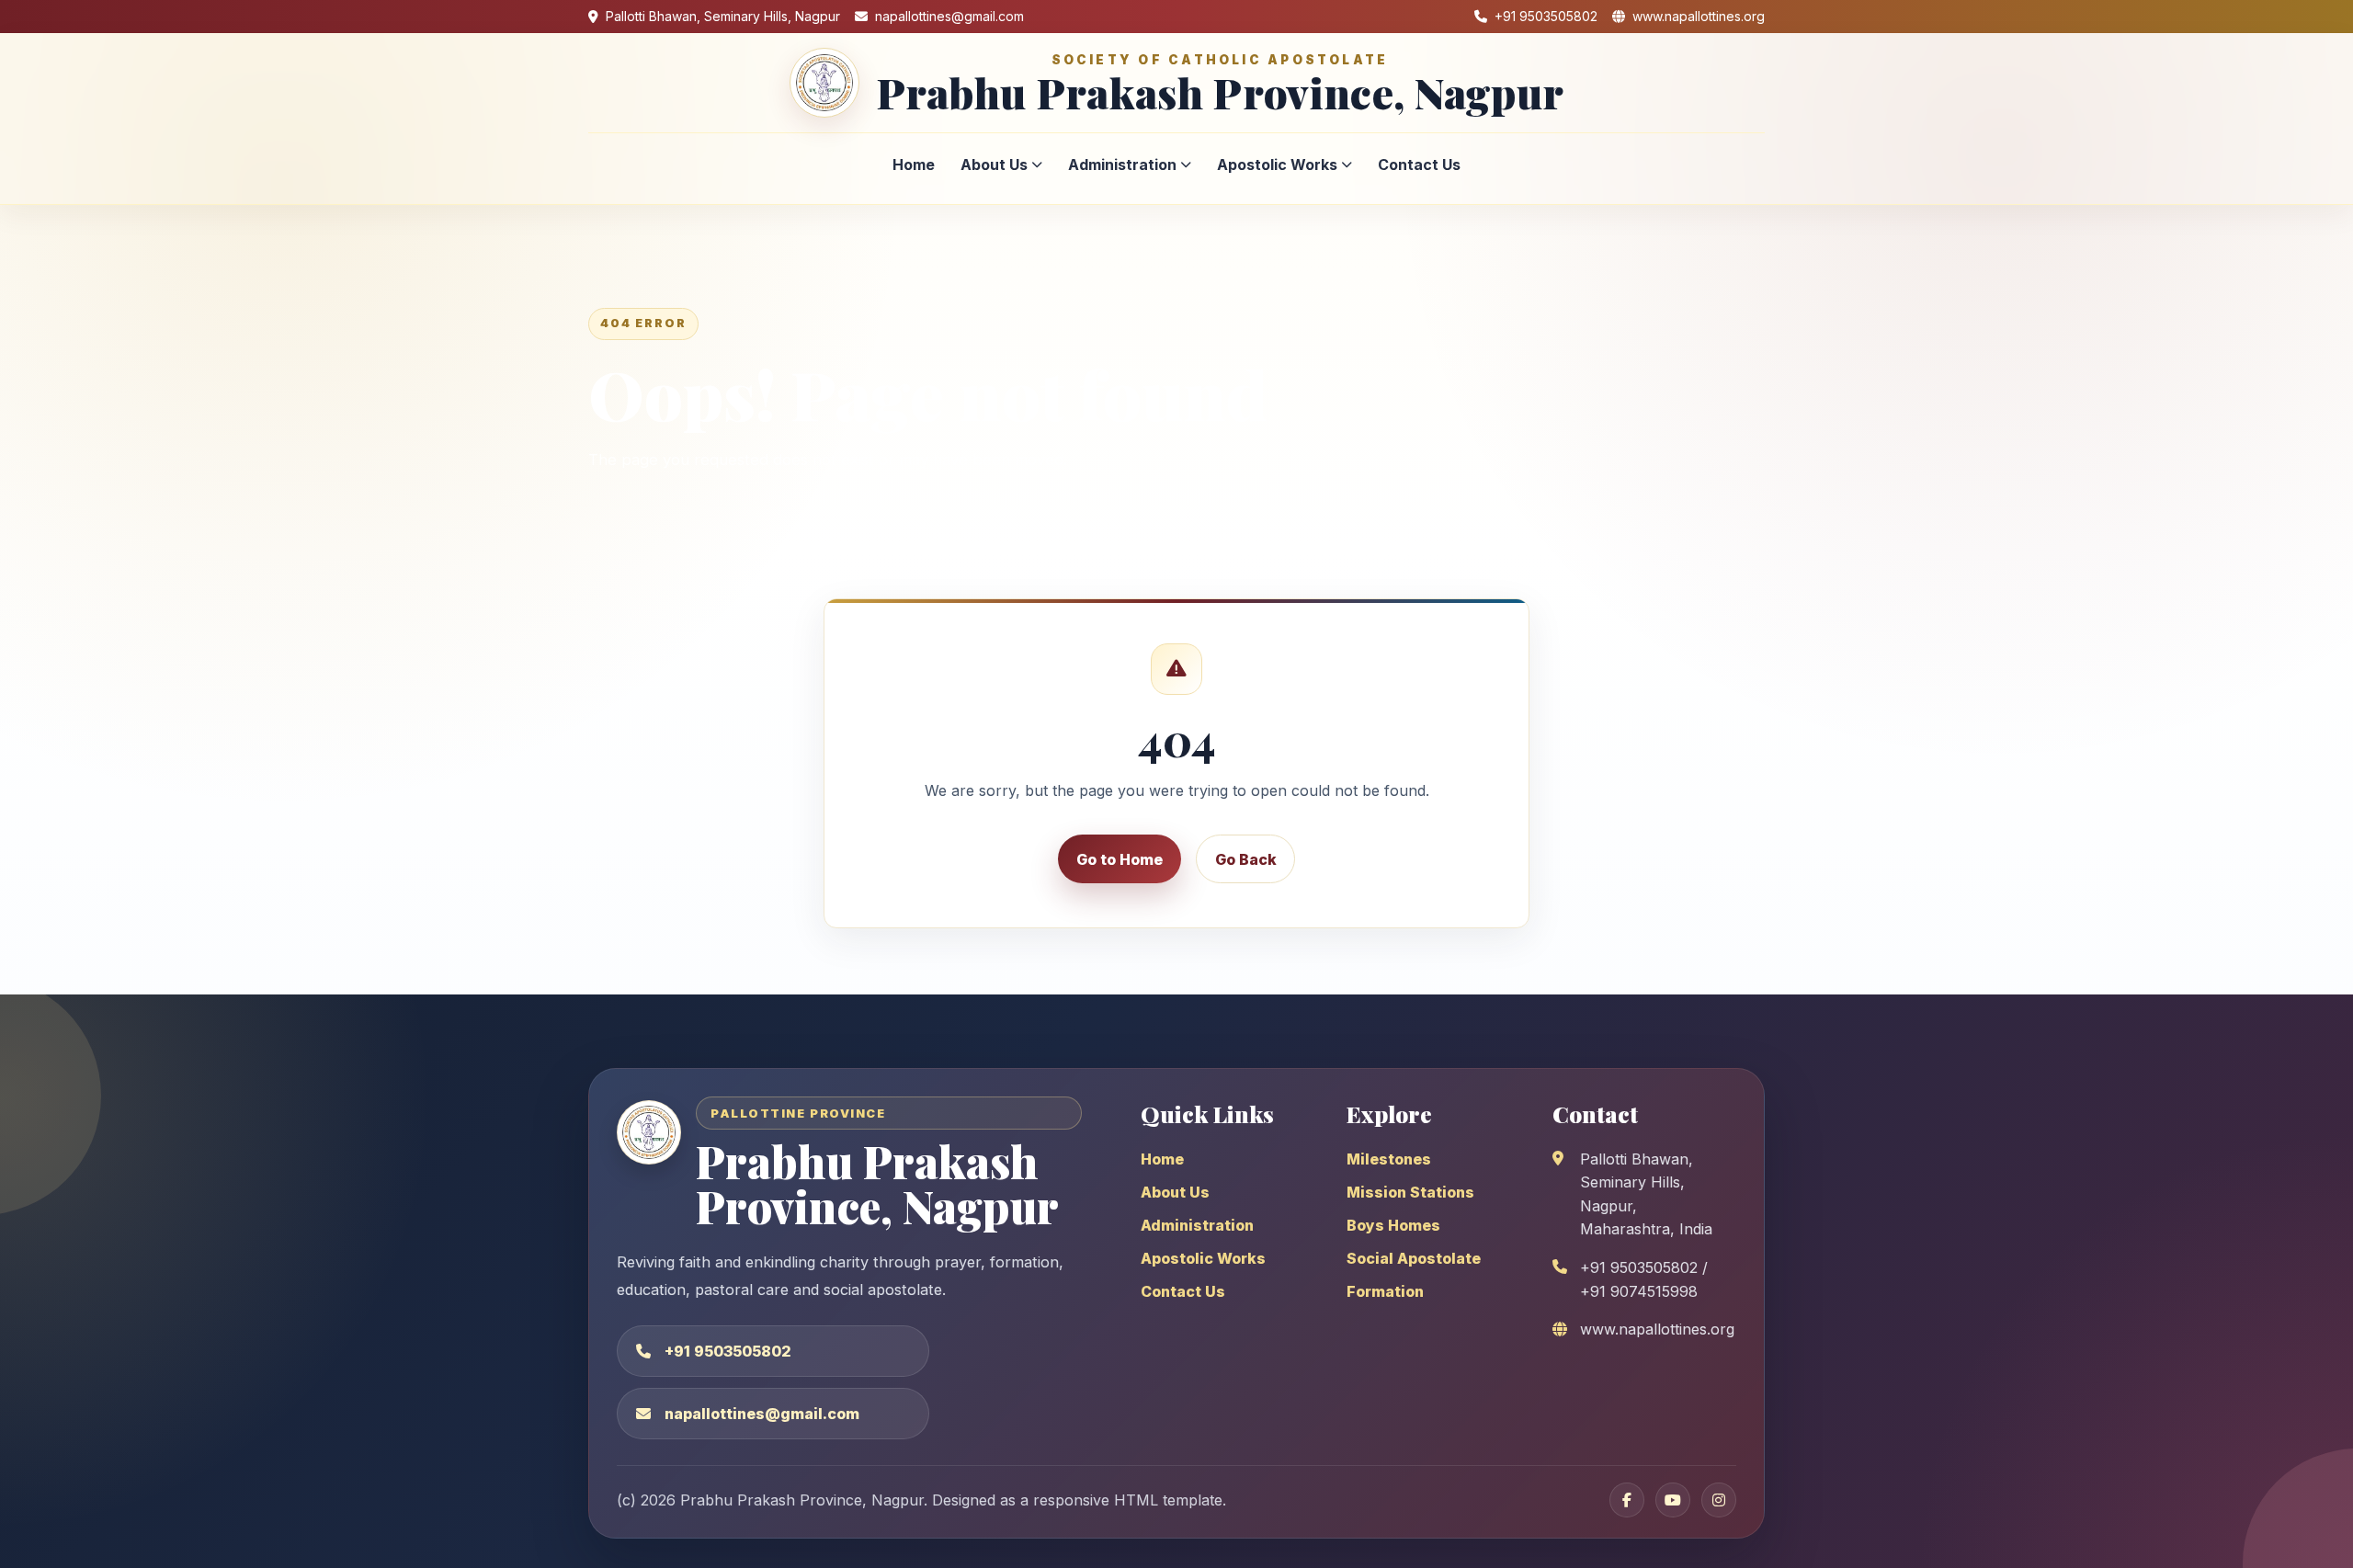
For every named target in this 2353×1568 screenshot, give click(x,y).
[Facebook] (1627, 1500)
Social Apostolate (1414, 1258)
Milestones (1389, 1159)
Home (914, 165)
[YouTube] (1673, 1500)
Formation (1385, 1291)
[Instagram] (1719, 1500)
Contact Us (1419, 165)
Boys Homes (1393, 1225)
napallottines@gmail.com (762, 1414)
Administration (1122, 165)
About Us (994, 165)
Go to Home (1120, 859)
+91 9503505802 (728, 1351)
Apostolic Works (1277, 165)
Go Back (1246, 859)
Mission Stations (1410, 1192)
